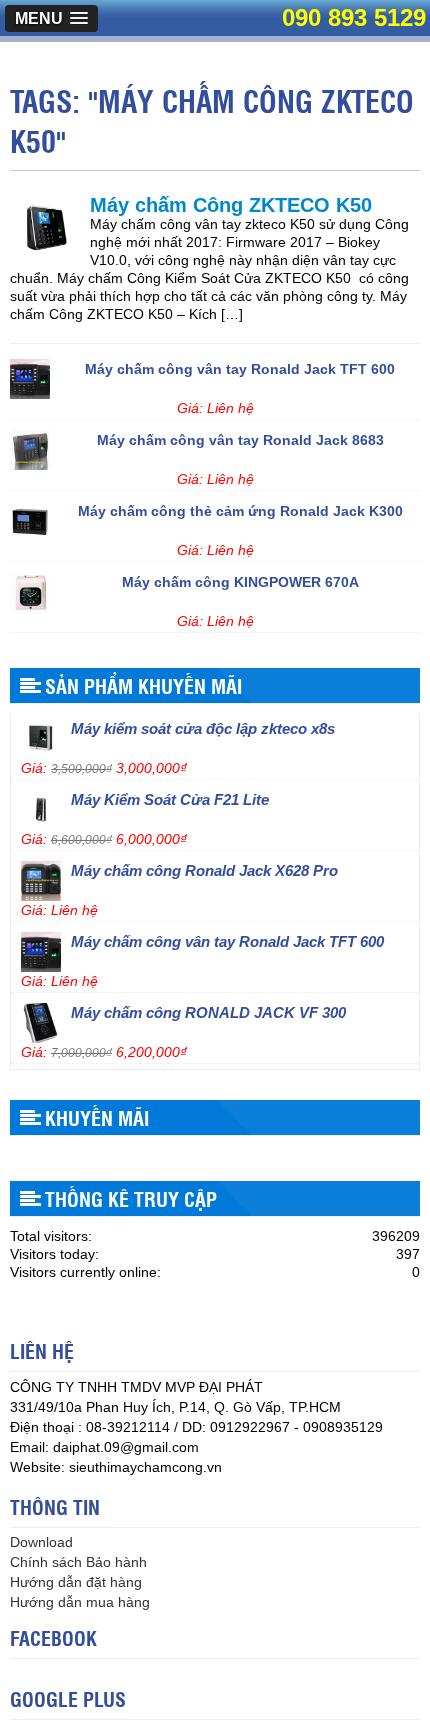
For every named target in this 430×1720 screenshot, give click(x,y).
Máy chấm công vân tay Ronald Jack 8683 (240, 436)
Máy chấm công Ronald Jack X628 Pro (204, 866)
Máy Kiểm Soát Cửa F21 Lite (170, 795)
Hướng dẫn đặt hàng (76, 1582)
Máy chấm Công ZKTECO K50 (231, 205)
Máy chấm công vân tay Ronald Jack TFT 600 (240, 365)
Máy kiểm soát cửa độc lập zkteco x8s (203, 724)
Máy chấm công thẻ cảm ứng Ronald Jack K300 (240, 507)
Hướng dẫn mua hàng (80, 1602)
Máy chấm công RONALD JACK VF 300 (208, 1008)
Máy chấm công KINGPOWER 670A (240, 578)
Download (41, 1542)
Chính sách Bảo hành (78, 1562)
